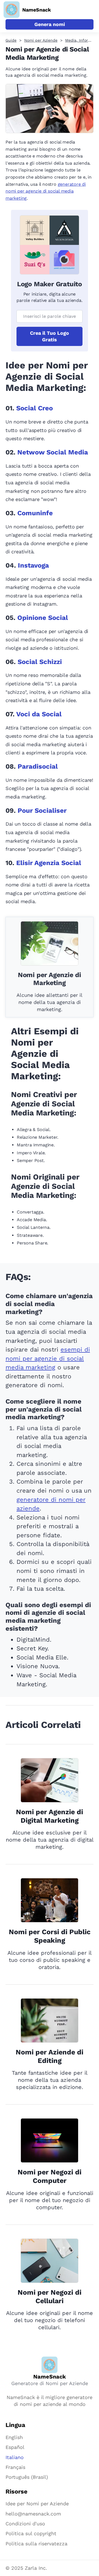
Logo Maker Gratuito (50, 284)
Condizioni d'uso (25, 2524)
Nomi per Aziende (41, 40)
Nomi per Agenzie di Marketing (50, 979)
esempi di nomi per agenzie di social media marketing (48, 1358)
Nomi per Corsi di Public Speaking (50, 1936)
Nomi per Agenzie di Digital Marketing (50, 1816)
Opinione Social (43, 618)
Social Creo (35, 408)
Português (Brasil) (27, 2477)
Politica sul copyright (31, 2533)
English (14, 2437)
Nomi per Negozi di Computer (50, 2176)
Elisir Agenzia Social (49, 863)
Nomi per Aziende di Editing (50, 2056)
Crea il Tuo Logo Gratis (50, 336)
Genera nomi (50, 24)
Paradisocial (38, 766)
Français (15, 2467)
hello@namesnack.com (33, 2514)
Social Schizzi (40, 662)
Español (15, 2447)
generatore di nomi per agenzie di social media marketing (46, 191)
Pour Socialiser (42, 811)
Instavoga (33, 565)
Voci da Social (39, 714)
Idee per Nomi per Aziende (37, 2504)
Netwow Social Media (53, 452)
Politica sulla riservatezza (36, 2544)
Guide (11, 40)
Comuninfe (35, 513)
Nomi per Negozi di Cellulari (50, 2297)
